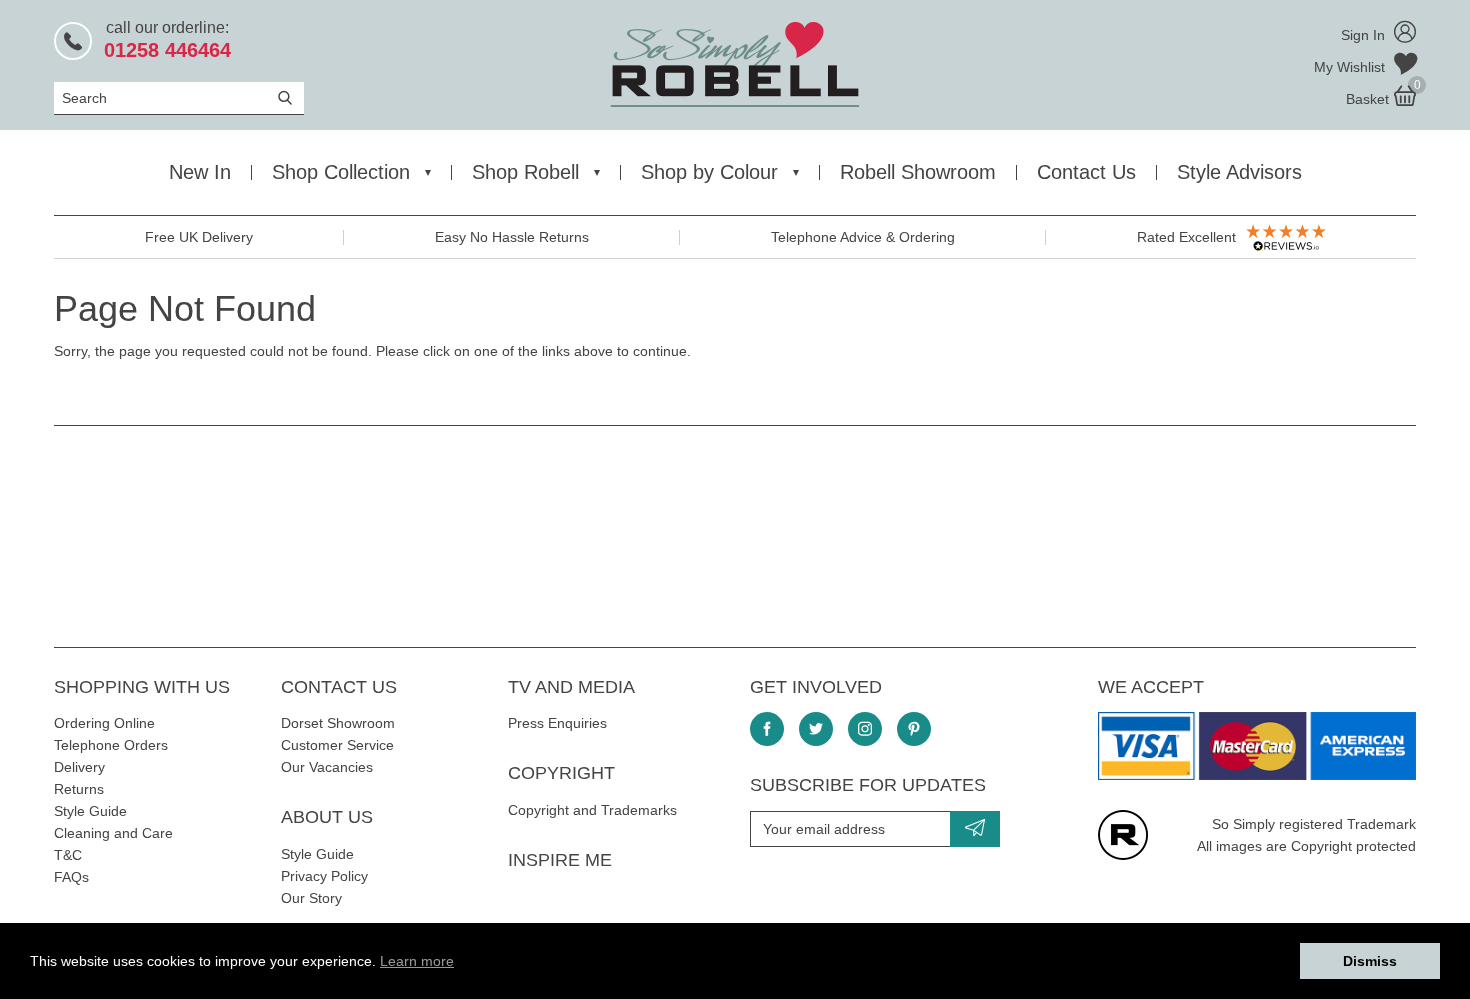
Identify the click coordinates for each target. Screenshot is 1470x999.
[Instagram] (865, 729)
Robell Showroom (918, 172)
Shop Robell (525, 172)
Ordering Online (104, 723)
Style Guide (90, 811)
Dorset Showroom (338, 723)
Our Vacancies (327, 767)
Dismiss (1370, 961)
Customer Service (337, 745)
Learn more (417, 961)
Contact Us (1086, 172)
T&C (68, 855)
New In (200, 172)
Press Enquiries (557, 723)
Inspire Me (560, 860)
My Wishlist (1351, 67)
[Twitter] (816, 729)
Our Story (311, 898)
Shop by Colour (709, 172)
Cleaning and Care (113, 833)
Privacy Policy (324, 876)
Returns (79, 789)
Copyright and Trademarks (592, 810)
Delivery (79, 767)
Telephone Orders (111, 745)
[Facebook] (767, 729)
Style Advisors (1239, 172)
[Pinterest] (914, 729)
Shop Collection (341, 172)
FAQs (71, 877)
